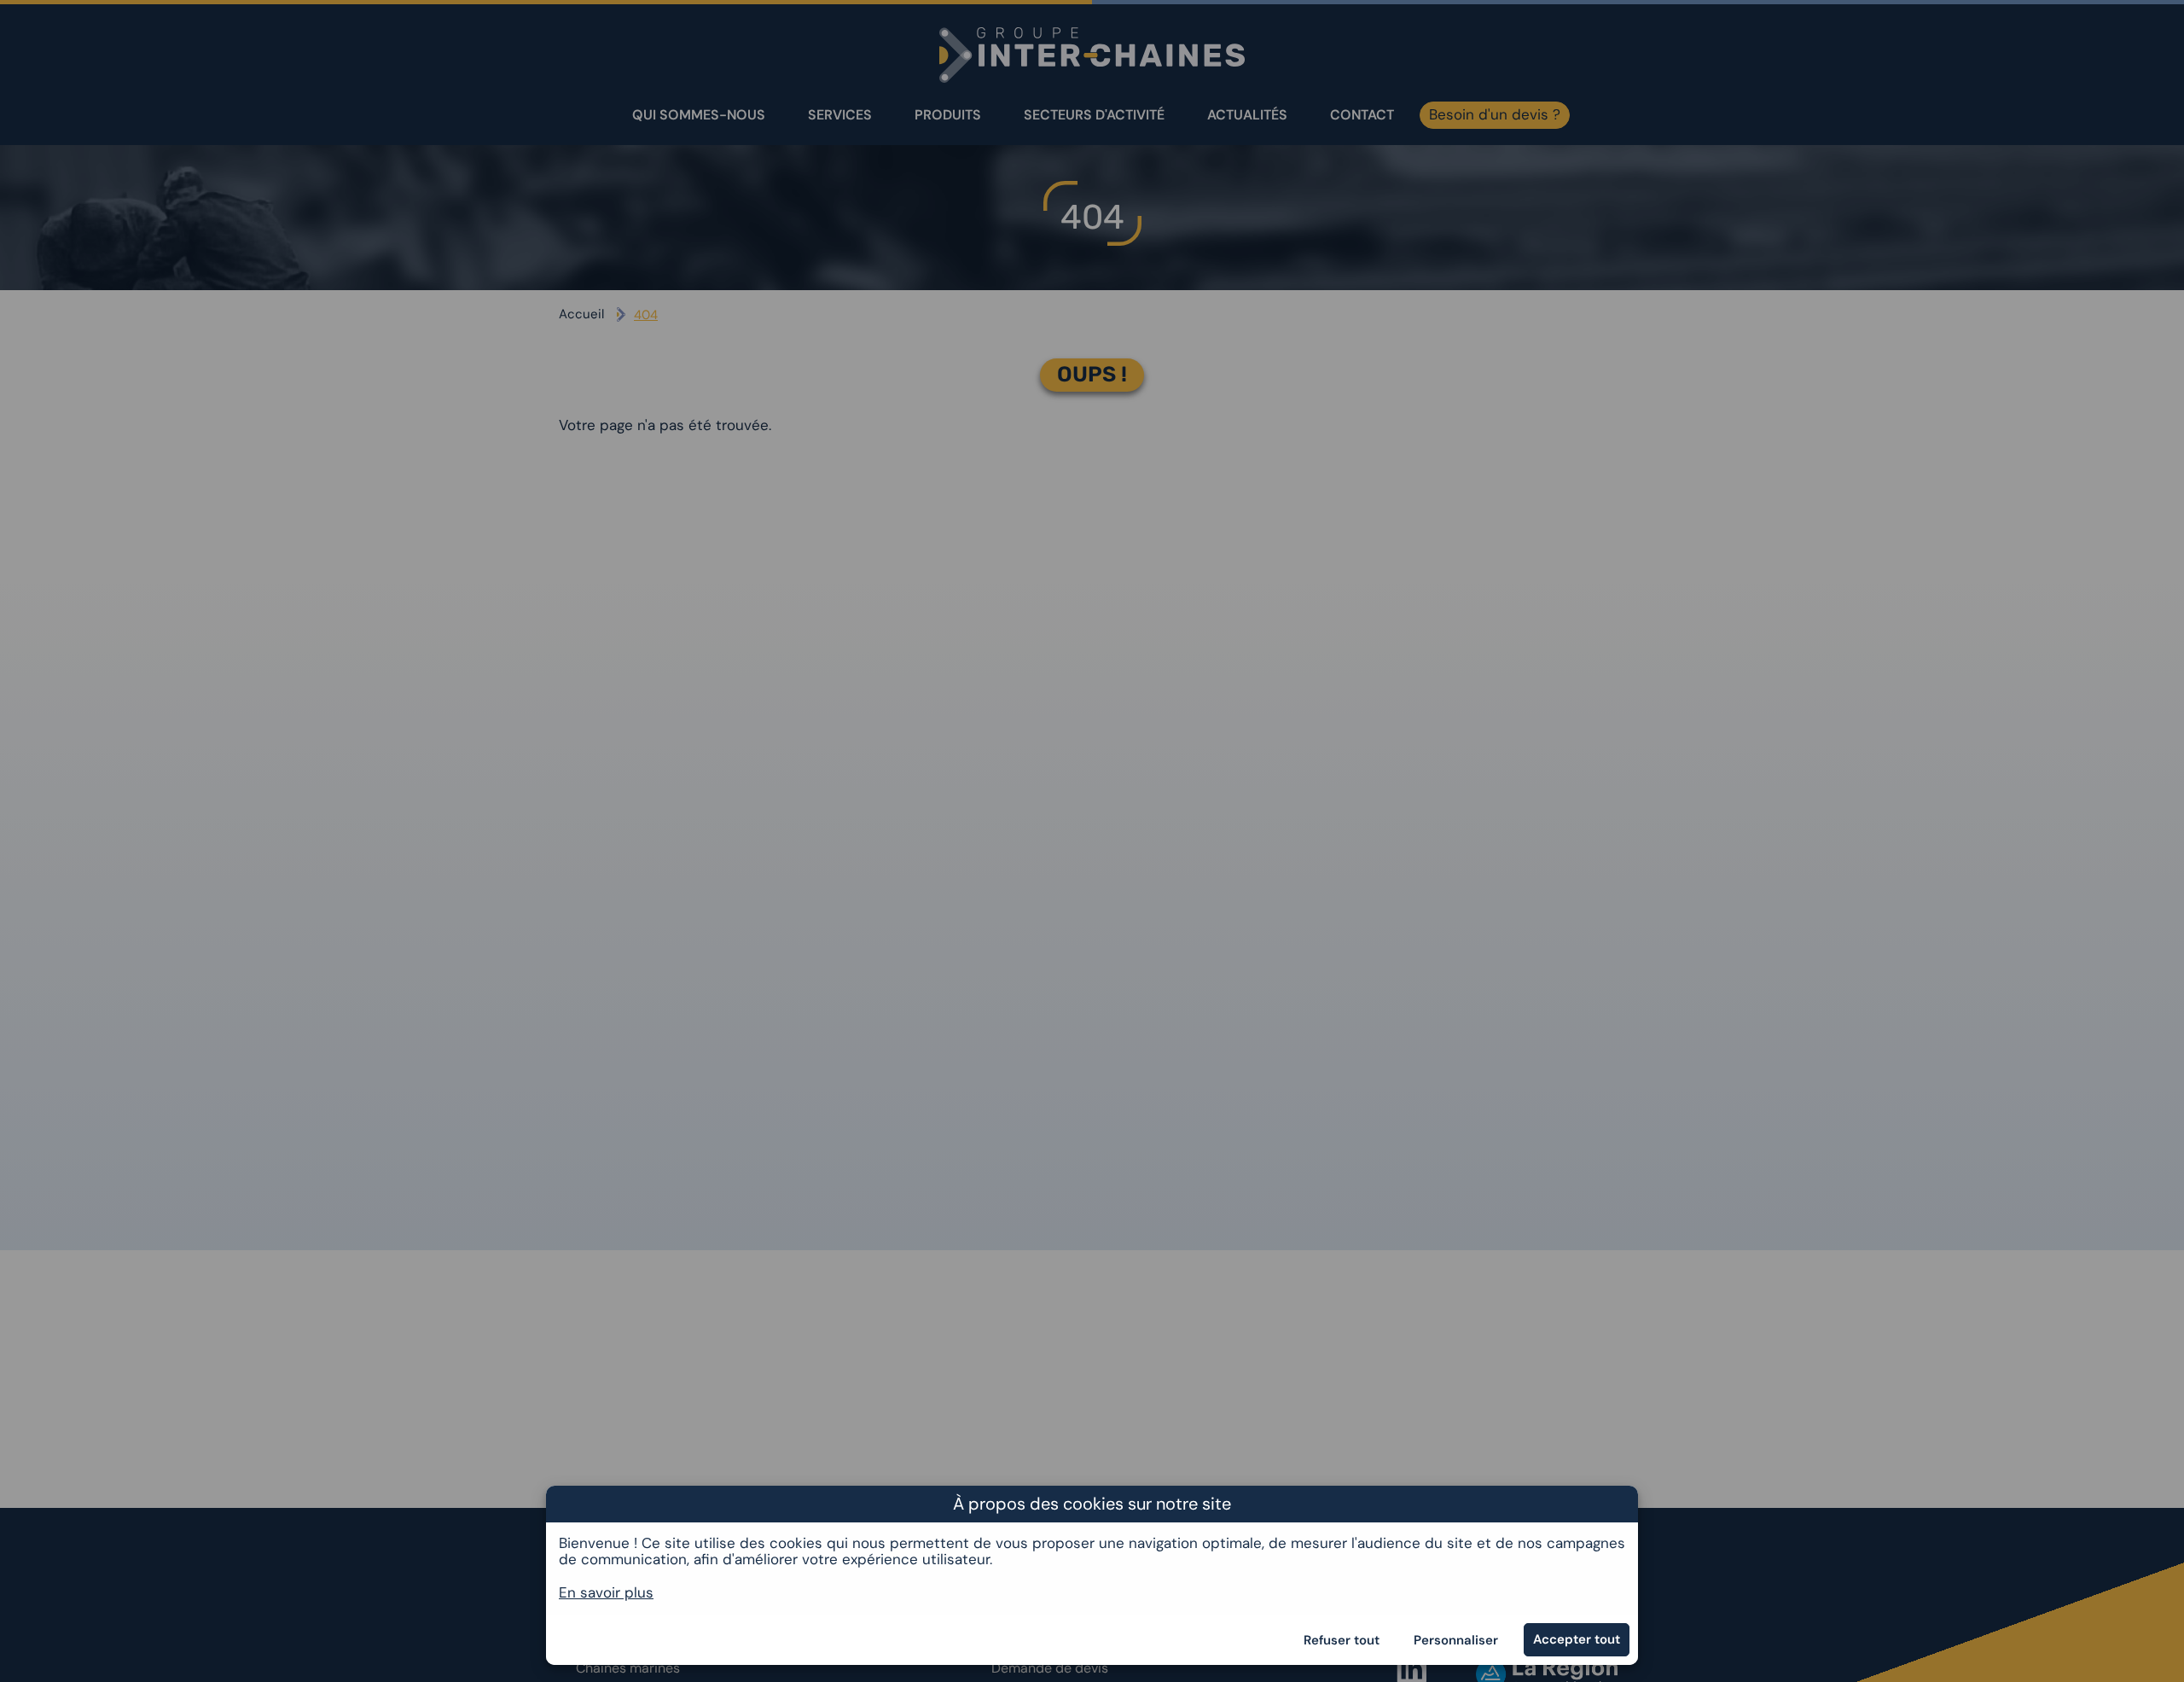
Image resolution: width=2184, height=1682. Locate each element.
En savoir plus (606, 1592)
